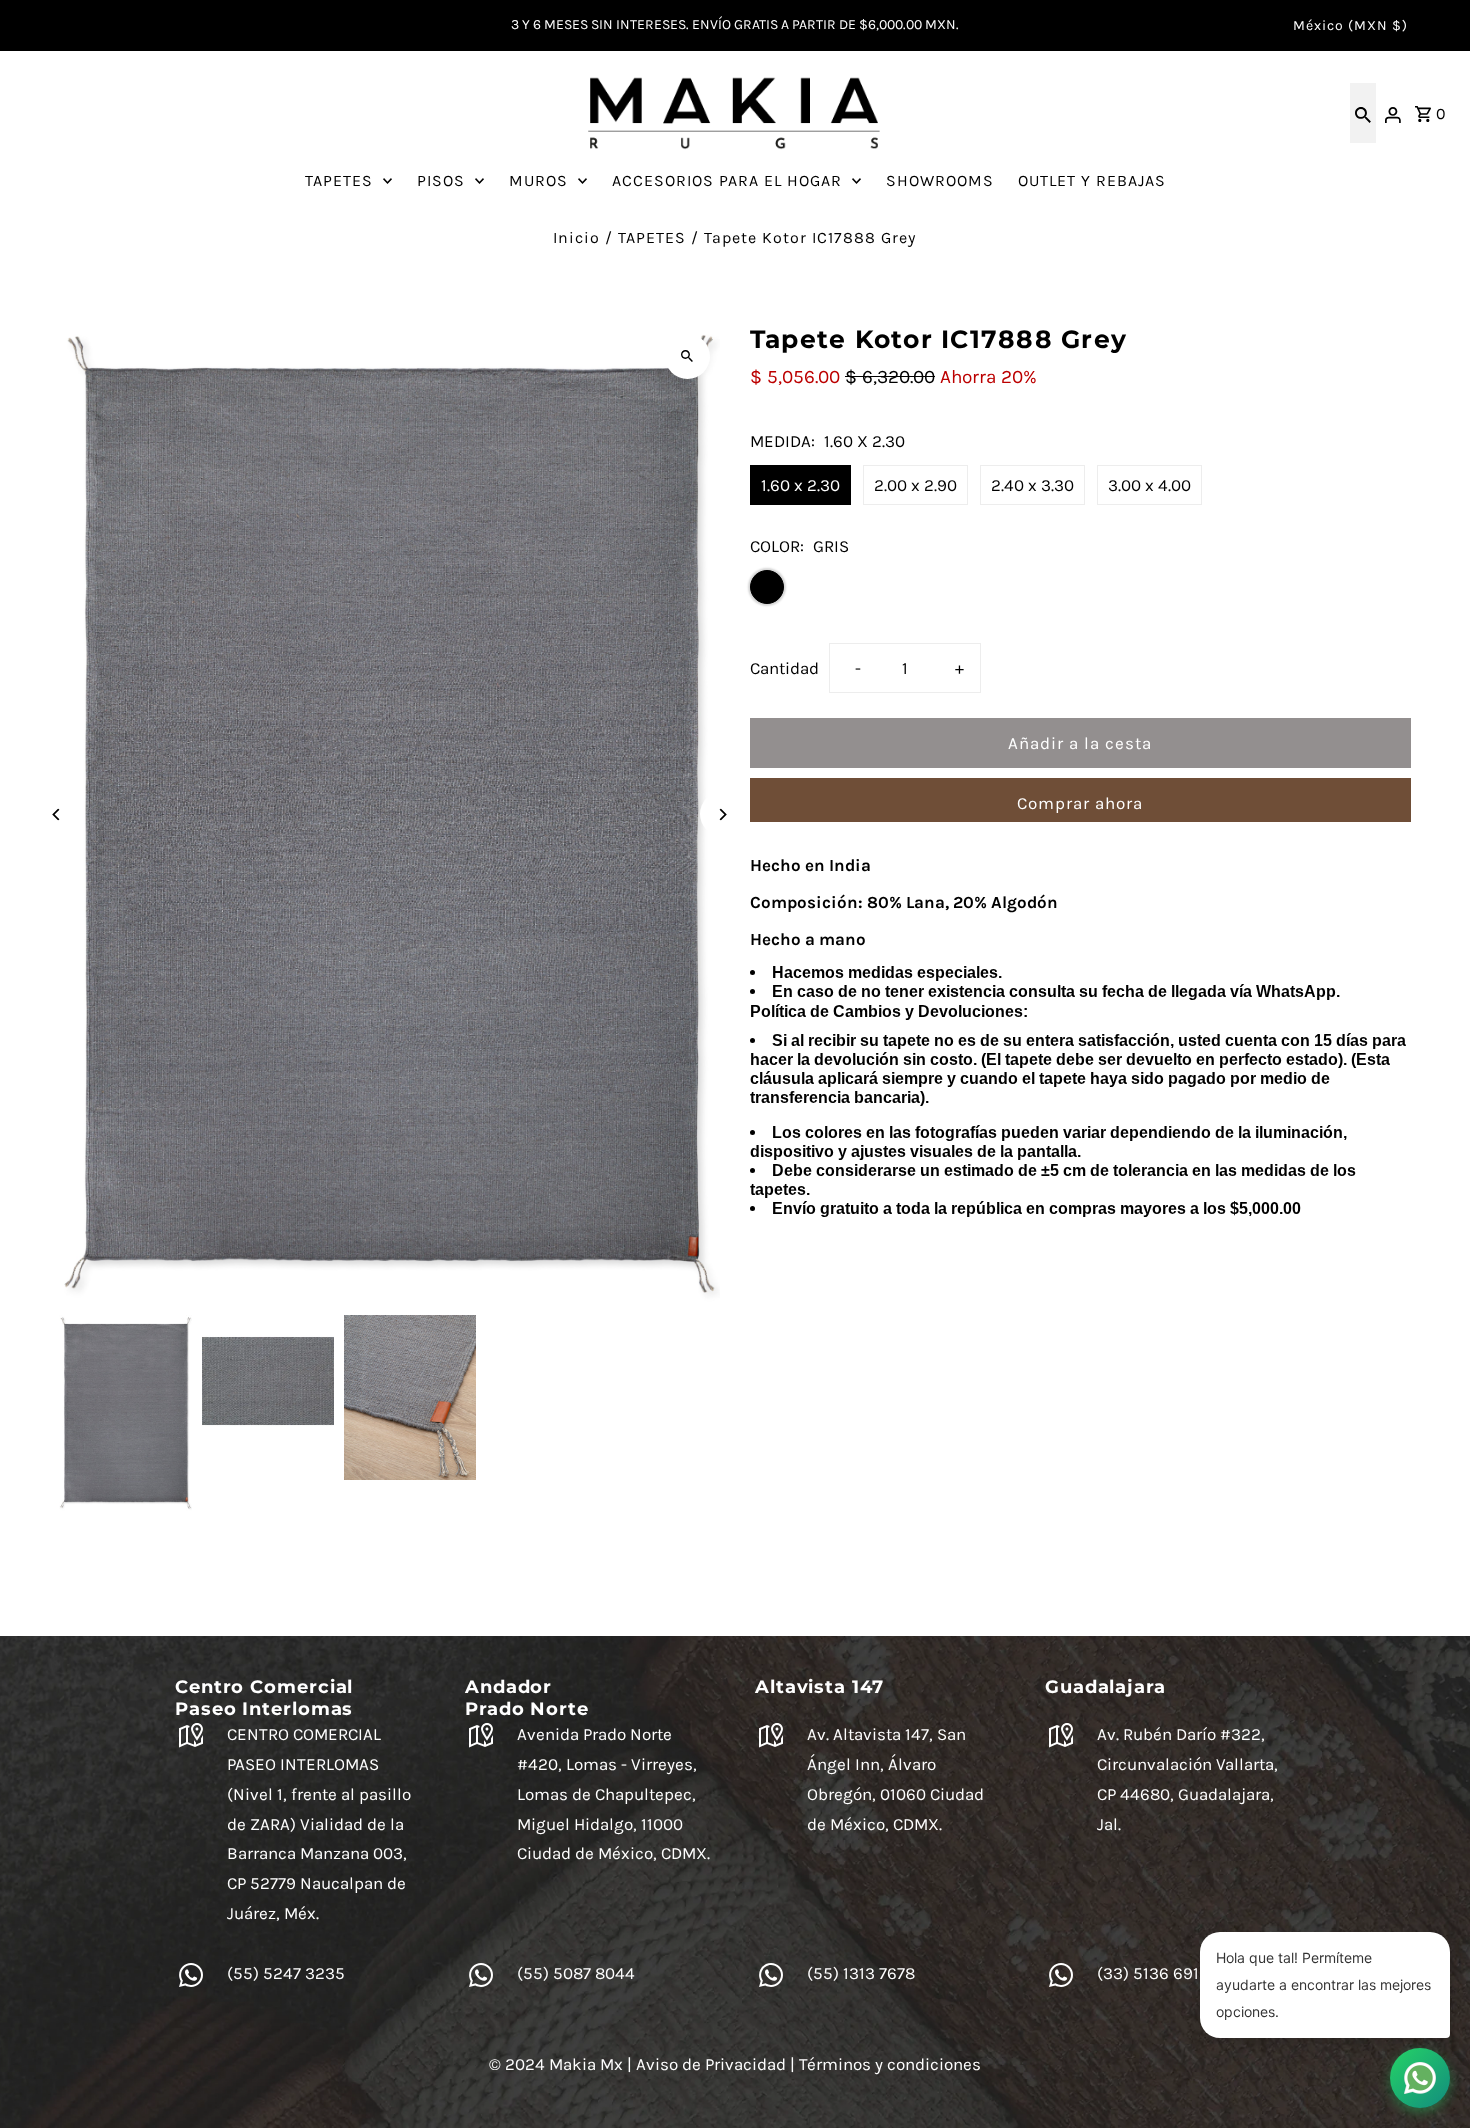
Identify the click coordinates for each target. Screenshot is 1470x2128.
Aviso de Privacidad (711, 2064)
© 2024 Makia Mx (556, 2064)
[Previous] (56, 814)
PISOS (441, 180)
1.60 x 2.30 (800, 485)
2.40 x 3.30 (1032, 485)
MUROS (538, 180)
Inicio (576, 237)
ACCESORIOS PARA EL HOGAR (727, 180)
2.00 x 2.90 (915, 485)
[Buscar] (1363, 113)
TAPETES (339, 180)
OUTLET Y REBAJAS (1092, 180)
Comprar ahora (1080, 803)
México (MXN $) (1350, 25)
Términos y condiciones (890, 2064)
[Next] (722, 814)
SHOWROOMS (940, 180)
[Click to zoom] (687, 356)
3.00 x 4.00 (1149, 485)
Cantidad (784, 668)
